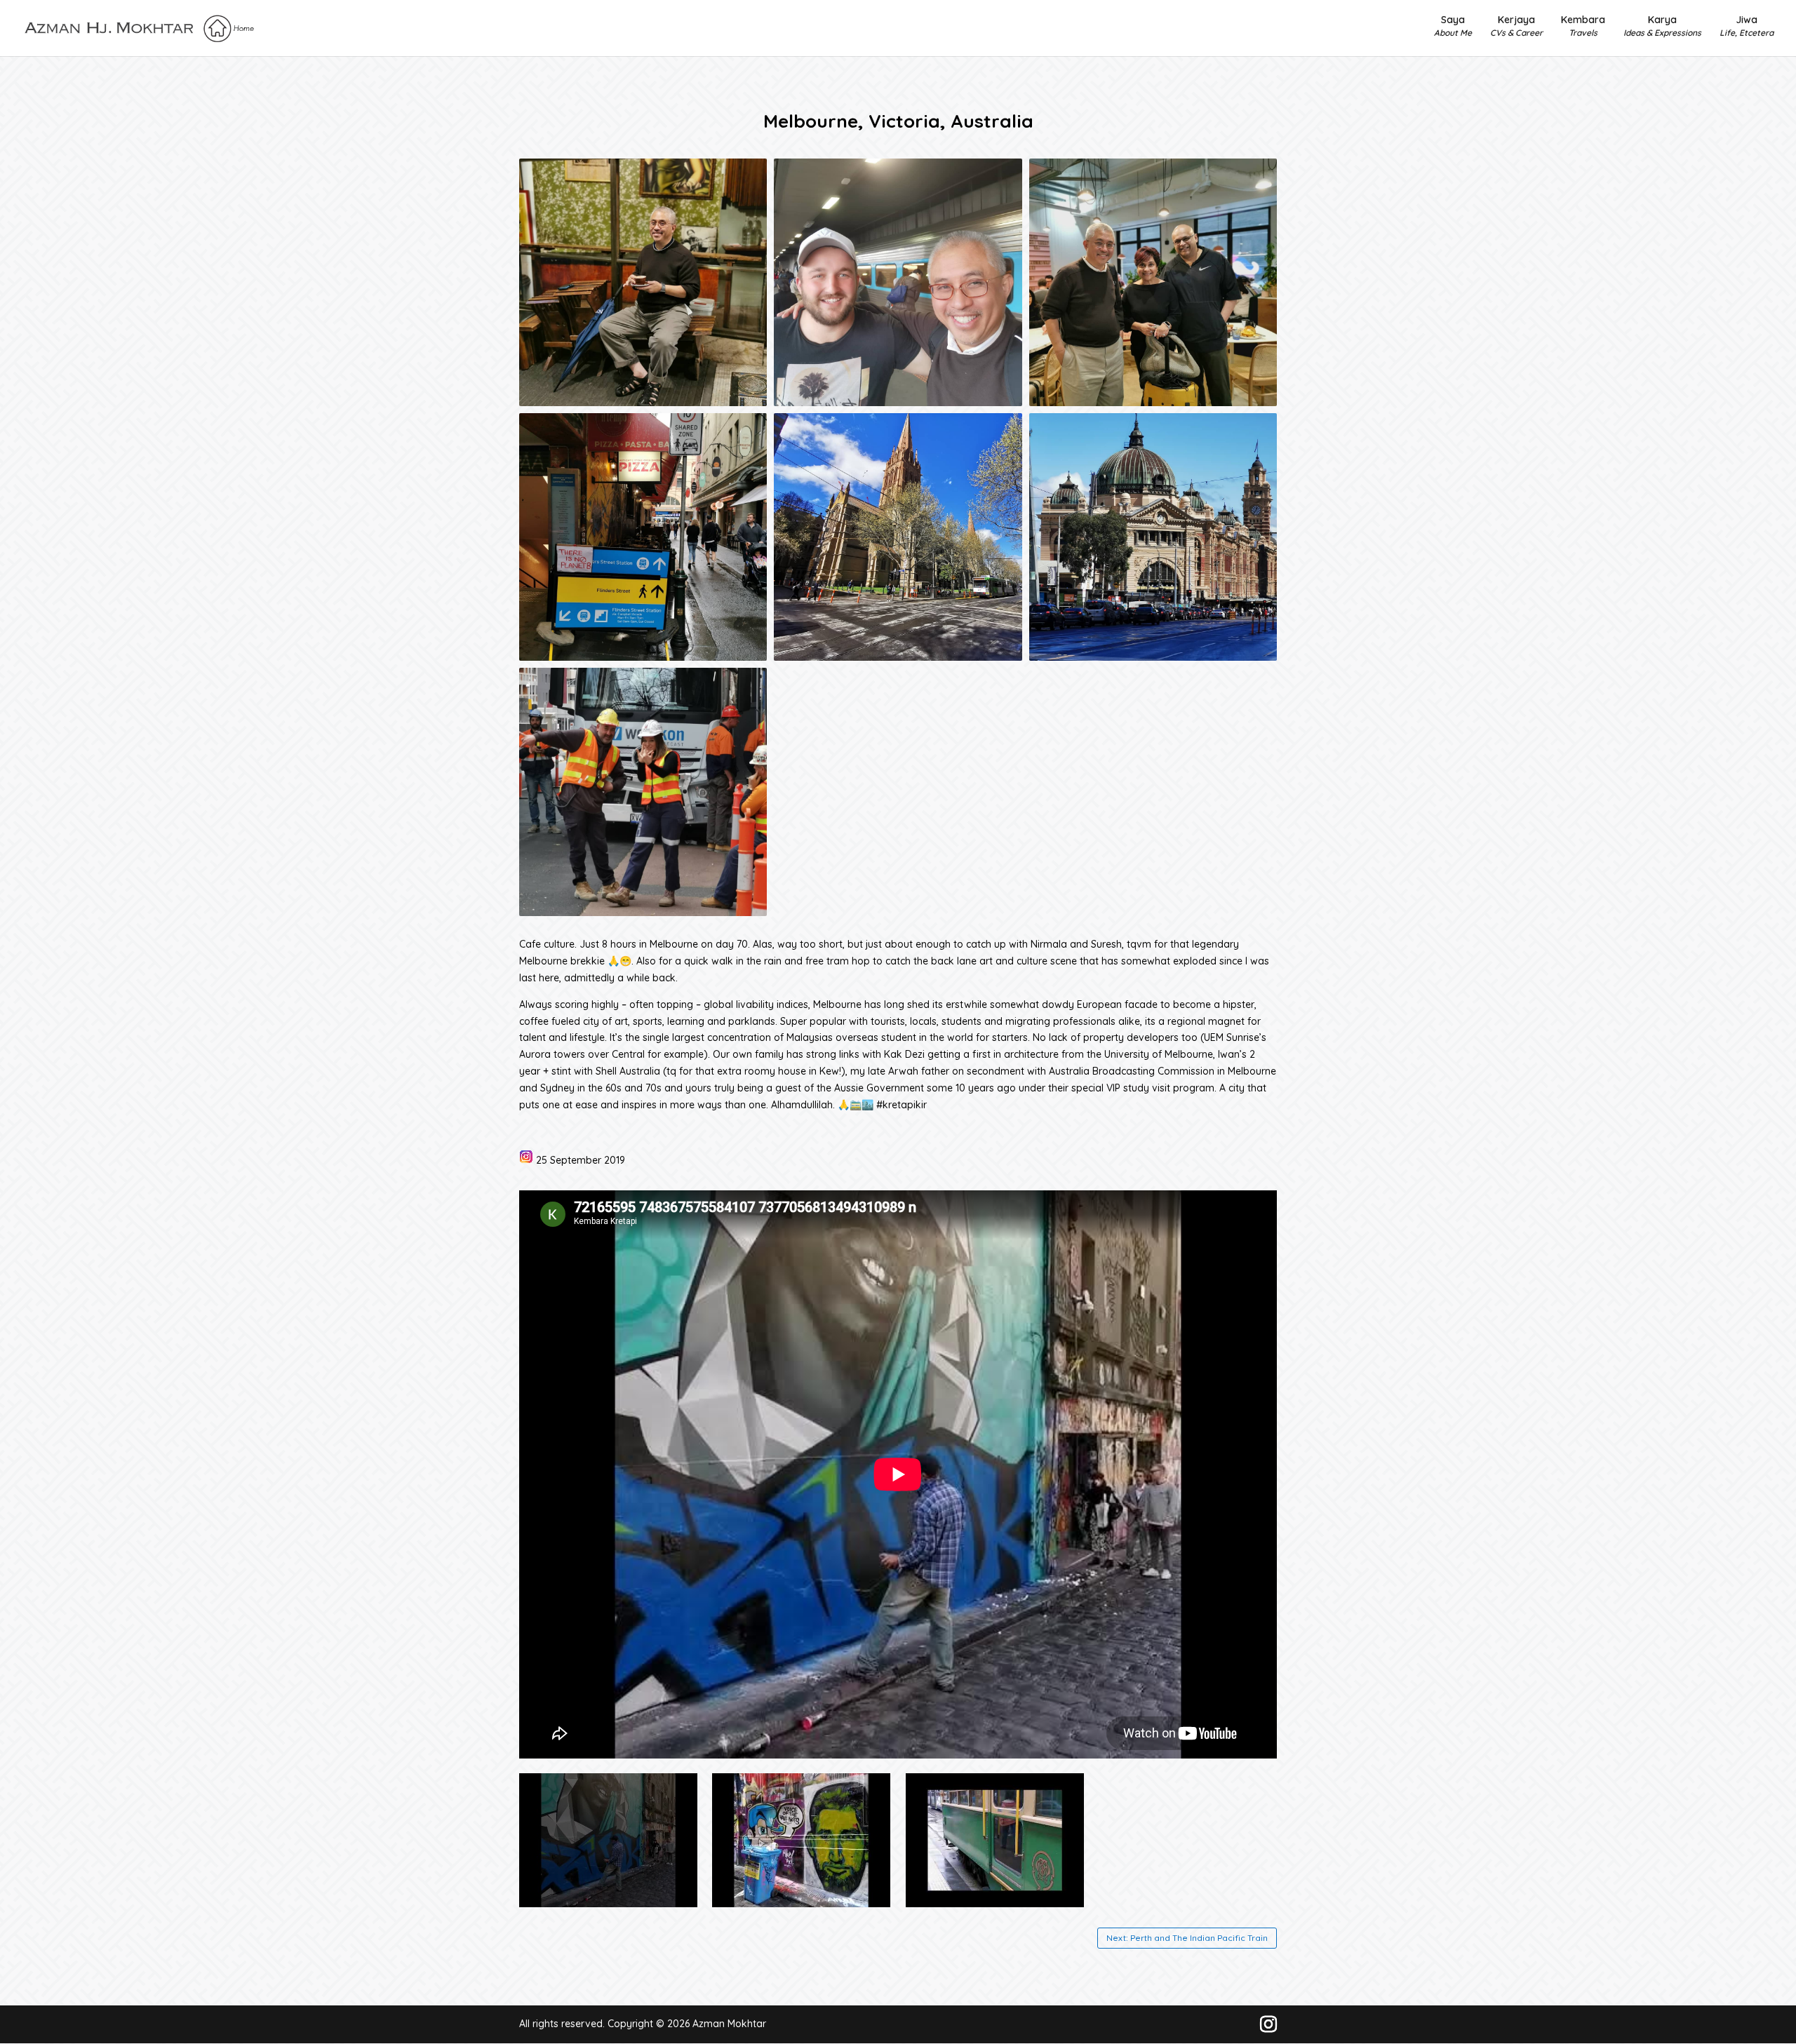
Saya (1453, 26)
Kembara (1583, 26)
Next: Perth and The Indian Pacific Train (1187, 1938)
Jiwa (1747, 26)
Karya (1662, 26)
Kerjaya (1516, 26)
